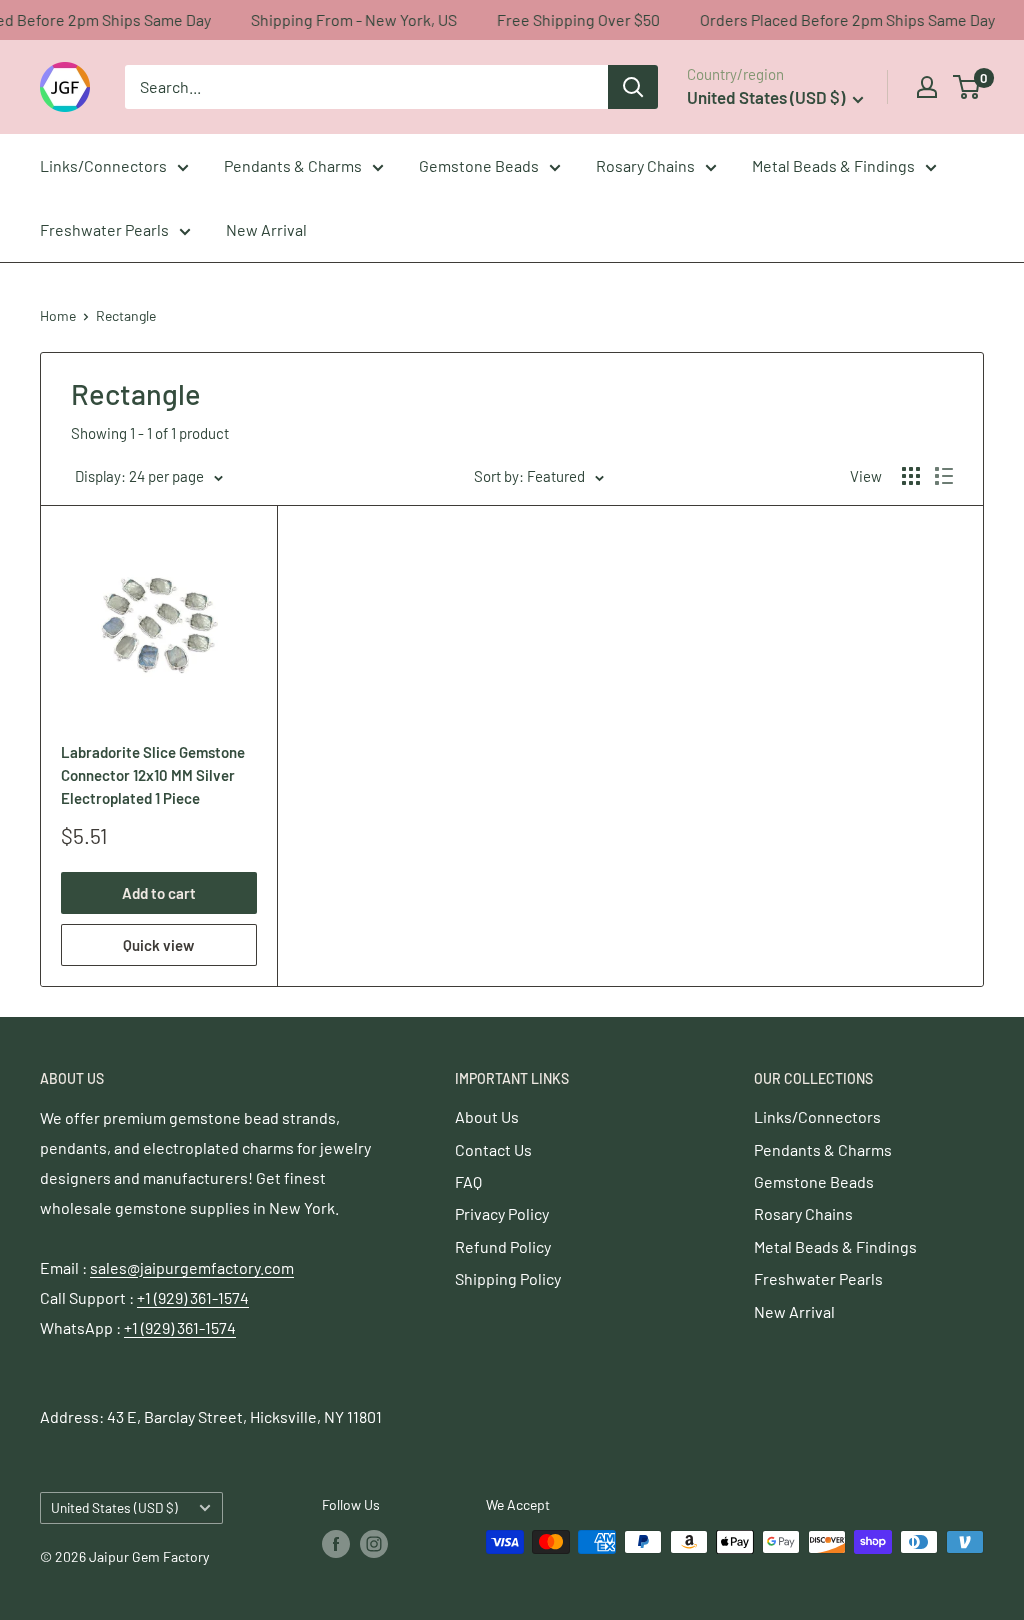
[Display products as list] (944, 476)
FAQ (468, 1181)
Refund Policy (503, 1246)
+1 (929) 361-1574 (193, 1297)
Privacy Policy (502, 1213)
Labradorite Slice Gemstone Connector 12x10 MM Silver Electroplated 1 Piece (153, 775)
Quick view (158, 945)
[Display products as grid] (911, 476)
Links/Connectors (103, 165)
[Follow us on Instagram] (374, 1544)
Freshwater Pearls (104, 229)
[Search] (633, 87)
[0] (967, 87)
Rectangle (126, 315)
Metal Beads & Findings (833, 165)
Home (58, 315)
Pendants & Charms (293, 165)
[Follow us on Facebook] (336, 1544)
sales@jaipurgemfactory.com (192, 1267)
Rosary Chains (645, 165)
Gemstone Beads (479, 165)
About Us (487, 1116)
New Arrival (266, 229)
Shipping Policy (508, 1278)
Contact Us (493, 1149)
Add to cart (159, 893)
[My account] (927, 87)
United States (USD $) (114, 1507)
